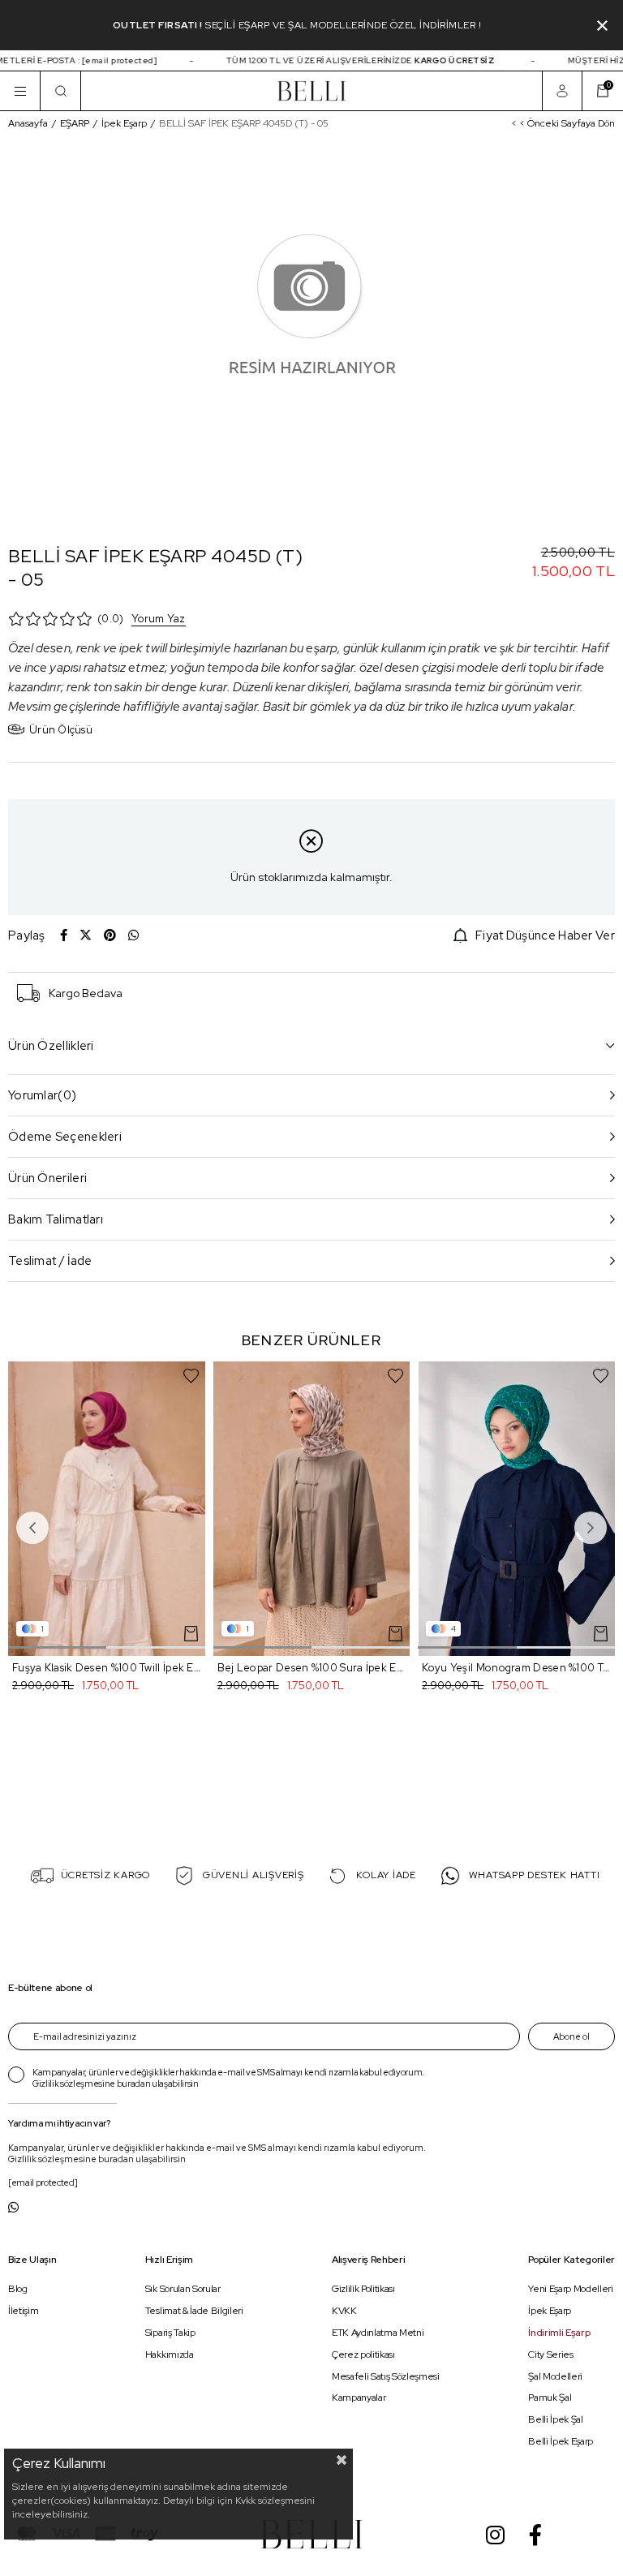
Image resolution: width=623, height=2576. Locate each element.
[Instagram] (495, 2535)
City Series (550, 2355)
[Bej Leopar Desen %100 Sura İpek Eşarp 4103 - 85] (312, 1509)
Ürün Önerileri (47, 1178)
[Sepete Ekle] (191, 1634)
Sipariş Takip (170, 2333)
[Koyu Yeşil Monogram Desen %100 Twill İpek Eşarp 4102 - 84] (516, 1509)
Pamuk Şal (550, 2398)
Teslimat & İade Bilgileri (194, 2311)
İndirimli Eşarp (559, 2333)
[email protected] (106, 60)
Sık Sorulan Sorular (183, 2290)
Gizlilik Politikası (363, 2290)
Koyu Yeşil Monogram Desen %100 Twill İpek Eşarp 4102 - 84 (516, 1668)
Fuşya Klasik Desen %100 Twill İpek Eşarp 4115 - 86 (107, 1668)
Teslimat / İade (50, 1261)
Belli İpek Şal (555, 2419)
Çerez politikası (363, 2355)
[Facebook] (535, 2535)
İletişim (23, 2311)
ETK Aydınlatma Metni (378, 2333)
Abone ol (571, 2036)
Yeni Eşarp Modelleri (570, 2290)
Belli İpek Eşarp (561, 2441)
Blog (18, 2290)
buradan (134, 2084)
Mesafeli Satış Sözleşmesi (386, 2376)
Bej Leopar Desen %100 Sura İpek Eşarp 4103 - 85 (312, 1668)
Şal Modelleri (555, 2376)
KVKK (344, 2311)
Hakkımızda (170, 2355)
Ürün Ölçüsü (61, 730)
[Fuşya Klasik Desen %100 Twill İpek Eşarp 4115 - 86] (107, 1509)
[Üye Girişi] (562, 91)
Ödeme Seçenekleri (65, 1137)
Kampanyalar (359, 2398)
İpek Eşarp (550, 2311)
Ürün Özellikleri (51, 1046)
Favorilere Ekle (191, 1376)
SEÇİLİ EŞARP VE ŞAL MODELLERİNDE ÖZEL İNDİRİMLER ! (343, 25)
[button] (57, 1647)
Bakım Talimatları (56, 1219)
